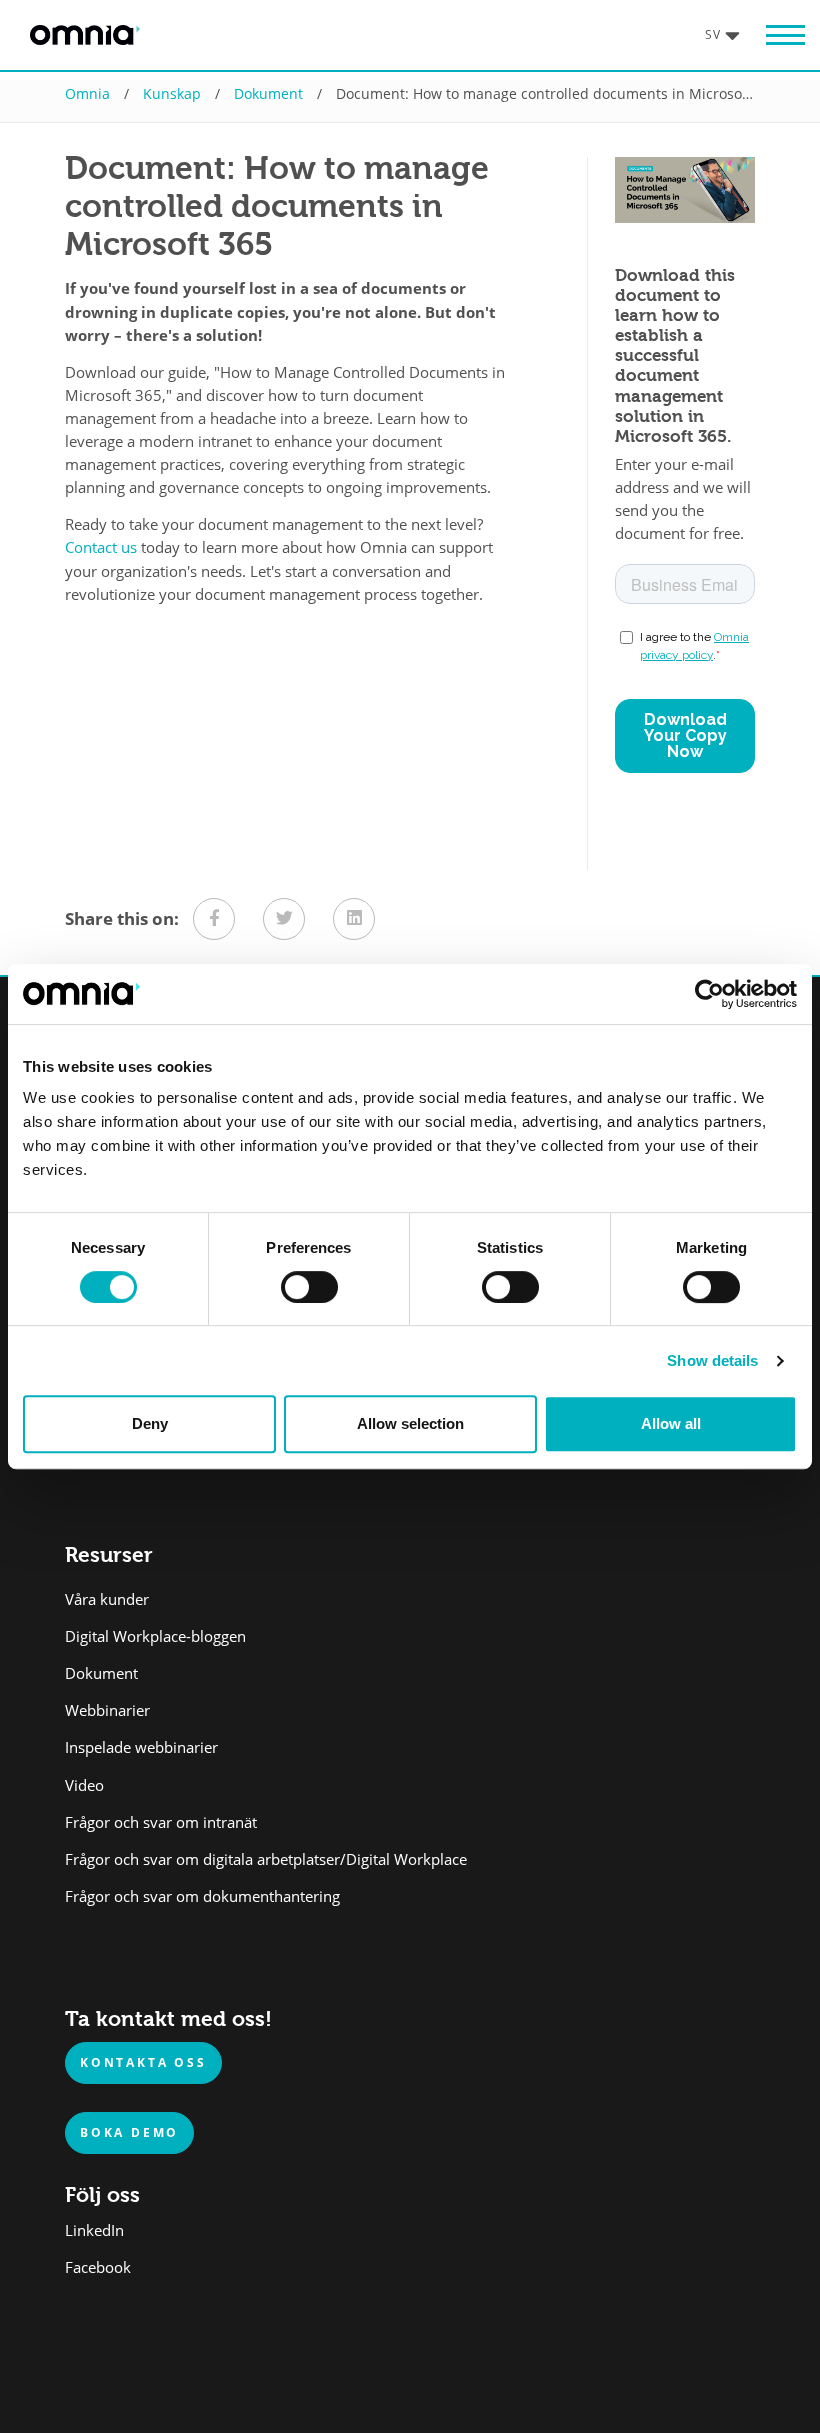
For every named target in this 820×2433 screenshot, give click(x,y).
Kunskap (172, 93)
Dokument (268, 93)
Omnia (87, 93)
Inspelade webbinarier (141, 1747)
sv (713, 34)
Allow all (671, 1423)
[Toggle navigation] (775, 35)
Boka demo (129, 2132)
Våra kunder (107, 1599)
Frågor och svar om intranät (161, 1822)
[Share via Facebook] (214, 919)
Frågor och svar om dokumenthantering (202, 1896)
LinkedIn (94, 2230)
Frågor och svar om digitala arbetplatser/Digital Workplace (266, 1859)
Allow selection (410, 1423)
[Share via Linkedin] (354, 919)
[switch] (309, 1287)
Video (84, 1785)
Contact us (101, 547)
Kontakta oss (143, 2062)
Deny (150, 1423)
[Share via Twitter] (284, 919)
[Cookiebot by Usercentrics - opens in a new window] (709, 994)
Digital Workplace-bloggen (155, 1636)
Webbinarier (107, 1710)
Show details (712, 1360)
